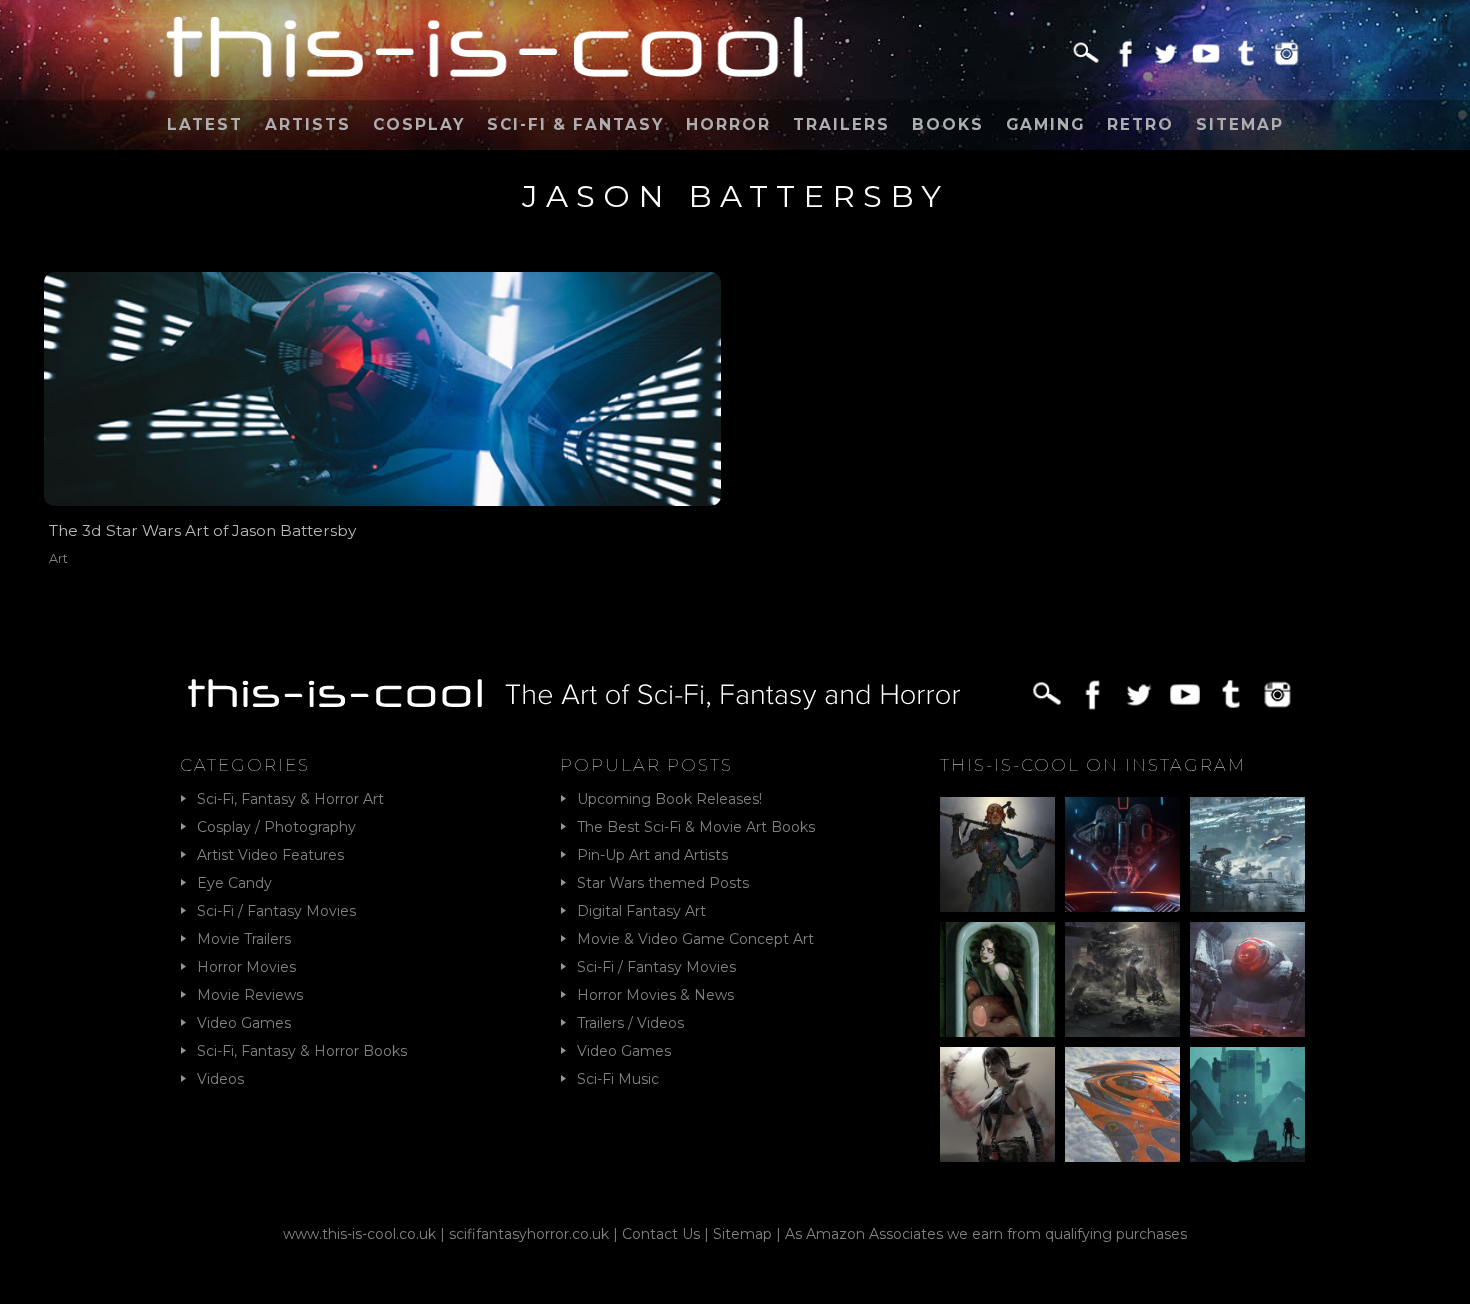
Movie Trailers (244, 939)
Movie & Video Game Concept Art (695, 939)
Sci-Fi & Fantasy (575, 124)
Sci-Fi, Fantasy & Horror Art (290, 799)
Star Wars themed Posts (663, 883)
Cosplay (419, 124)
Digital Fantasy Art (641, 911)
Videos (220, 1079)
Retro (1140, 124)
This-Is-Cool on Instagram (1093, 765)
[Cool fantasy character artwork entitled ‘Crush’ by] (997, 854)
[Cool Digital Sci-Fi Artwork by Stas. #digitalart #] (1247, 1104)
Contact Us (661, 1234)
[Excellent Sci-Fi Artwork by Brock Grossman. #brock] (1122, 979)
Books (948, 124)
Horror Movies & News (655, 995)
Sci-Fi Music (618, 1079)
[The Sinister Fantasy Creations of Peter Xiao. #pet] (997, 979)
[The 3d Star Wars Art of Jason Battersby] (382, 389)
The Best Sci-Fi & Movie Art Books (696, 827)
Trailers (841, 124)
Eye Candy (234, 883)
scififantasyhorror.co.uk (529, 1234)
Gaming (1045, 124)
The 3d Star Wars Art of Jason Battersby (202, 530)
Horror (728, 124)
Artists (308, 124)
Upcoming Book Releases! (669, 799)
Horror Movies (246, 967)
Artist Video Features (270, 855)
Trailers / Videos (630, 1023)
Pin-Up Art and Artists (652, 855)
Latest (205, 124)
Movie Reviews (250, 995)
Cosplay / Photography (276, 827)
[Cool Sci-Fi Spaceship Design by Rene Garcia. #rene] (1122, 1104)
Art (58, 558)
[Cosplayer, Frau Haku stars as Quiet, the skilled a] (997, 1104)
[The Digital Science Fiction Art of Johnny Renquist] (1122, 854)
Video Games (244, 1023)
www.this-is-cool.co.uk (359, 1234)
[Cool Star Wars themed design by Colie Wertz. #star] (1247, 979)
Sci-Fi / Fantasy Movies (276, 911)
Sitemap (1240, 124)
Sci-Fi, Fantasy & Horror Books (302, 1051)
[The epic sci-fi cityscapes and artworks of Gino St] (1247, 854)
